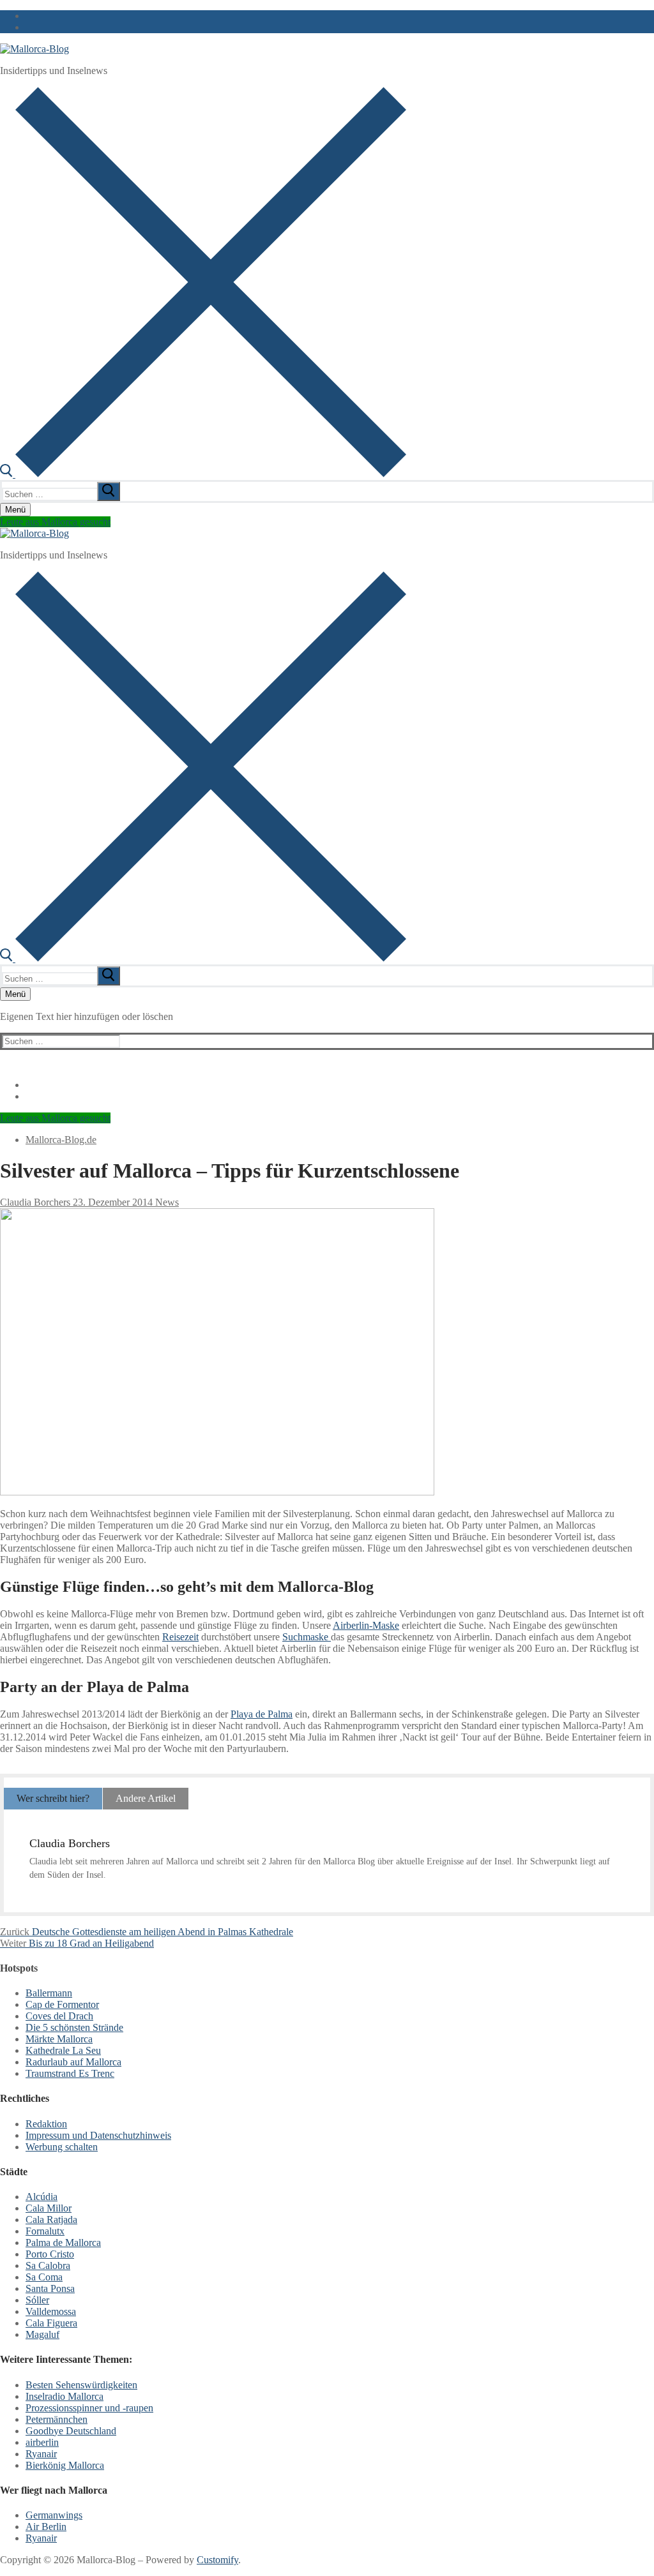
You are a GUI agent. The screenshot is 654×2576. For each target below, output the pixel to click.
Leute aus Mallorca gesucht (55, 522)
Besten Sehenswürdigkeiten (81, 2385)
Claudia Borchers (35, 1202)
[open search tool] (203, 474)
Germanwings (54, 2515)
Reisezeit (180, 1637)
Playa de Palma (262, 1714)
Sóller (37, 2300)
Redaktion (46, 2124)
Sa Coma (44, 2277)
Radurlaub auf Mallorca (73, 2062)
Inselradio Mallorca (65, 2396)
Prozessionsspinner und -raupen (89, 2408)
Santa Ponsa (50, 2288)
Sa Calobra (48, 2265)
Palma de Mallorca (63, 2243)
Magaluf (42, 2334)
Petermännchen (57, 2419)
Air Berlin (46, 2527)
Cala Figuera (51, 2323)
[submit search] (109, 491)
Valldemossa (51, 2311)
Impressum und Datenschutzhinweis (98, 2135)
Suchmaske (307, 1637)
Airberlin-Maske (366, 1625)
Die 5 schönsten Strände (74, 2027)
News (166, 1202)
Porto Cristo (50, 2254)
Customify (217, 2560)
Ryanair (41, 2454)
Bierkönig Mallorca (65, 2465)
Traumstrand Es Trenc (70, 2073)
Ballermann (49, 1993)
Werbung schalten (62, 2147)
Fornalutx (45, 2231)
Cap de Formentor (62, 2004)
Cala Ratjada (51, 2220)
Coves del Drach (59, 2016)
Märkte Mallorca (59, 2039)
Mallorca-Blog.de (61, 1140)
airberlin (42, 2442)
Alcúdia (42, 2197)
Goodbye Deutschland (71, 2431)
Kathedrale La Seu (63, 2050)
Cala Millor (49, 2208)
